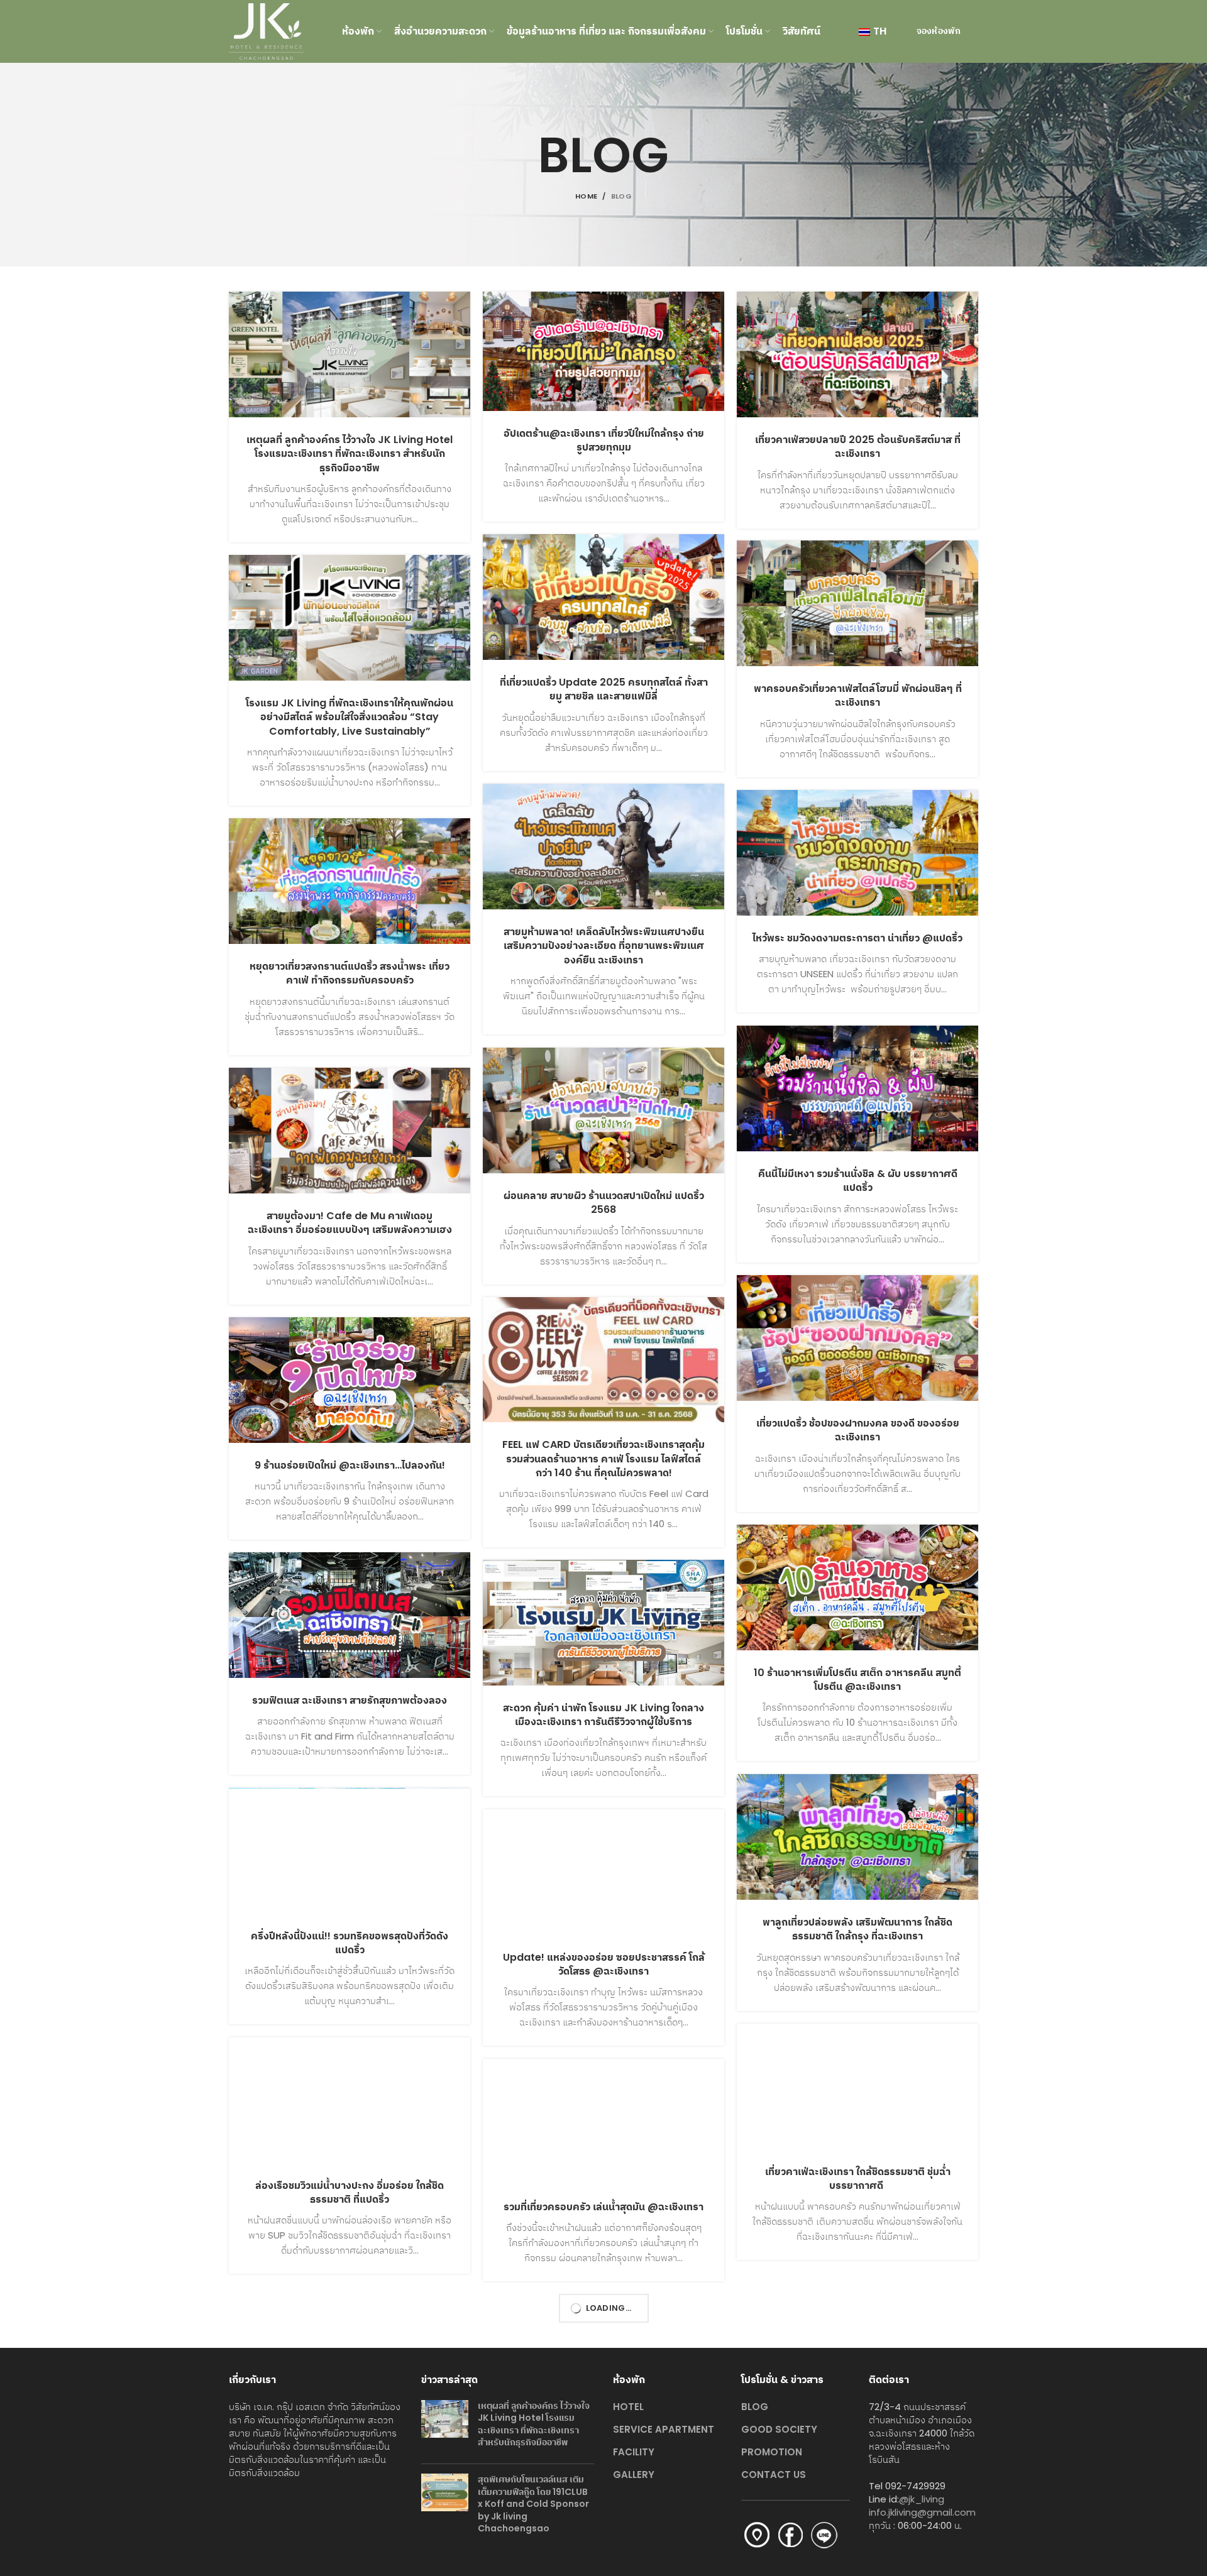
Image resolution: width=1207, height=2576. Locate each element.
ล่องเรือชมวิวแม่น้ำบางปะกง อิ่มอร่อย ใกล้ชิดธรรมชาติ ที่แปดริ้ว (350, 2192)
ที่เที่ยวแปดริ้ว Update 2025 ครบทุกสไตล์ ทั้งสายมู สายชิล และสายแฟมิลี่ (604, 689)
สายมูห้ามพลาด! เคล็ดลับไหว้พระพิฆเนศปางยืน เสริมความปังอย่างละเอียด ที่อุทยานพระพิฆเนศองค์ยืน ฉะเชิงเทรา (604, 946)
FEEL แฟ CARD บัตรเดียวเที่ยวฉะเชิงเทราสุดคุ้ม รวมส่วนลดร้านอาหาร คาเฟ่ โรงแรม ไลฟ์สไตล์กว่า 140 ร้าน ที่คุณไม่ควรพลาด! (603, 1459)
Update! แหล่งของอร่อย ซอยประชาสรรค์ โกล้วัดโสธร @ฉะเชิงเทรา (604, 1964)
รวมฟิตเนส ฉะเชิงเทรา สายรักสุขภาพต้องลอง (350, 1700)
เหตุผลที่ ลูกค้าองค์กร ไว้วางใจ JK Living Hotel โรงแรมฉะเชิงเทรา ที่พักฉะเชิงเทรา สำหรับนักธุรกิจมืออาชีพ (350, 454)
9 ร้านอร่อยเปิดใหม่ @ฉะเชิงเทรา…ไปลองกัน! (350, 1465)
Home (586, 196)
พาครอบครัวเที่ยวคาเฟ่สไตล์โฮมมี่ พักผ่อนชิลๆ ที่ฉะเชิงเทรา (858, 695)
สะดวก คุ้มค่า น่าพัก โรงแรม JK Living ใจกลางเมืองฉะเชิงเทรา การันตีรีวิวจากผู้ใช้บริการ (603, 1715)
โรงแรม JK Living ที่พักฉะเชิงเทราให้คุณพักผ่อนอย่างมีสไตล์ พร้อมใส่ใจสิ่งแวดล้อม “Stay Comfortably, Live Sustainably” (350, 717)
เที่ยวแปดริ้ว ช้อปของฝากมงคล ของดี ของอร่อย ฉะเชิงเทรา (858, 1430)
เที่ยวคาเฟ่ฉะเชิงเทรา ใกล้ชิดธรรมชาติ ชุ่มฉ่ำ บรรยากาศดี (858, 2179)
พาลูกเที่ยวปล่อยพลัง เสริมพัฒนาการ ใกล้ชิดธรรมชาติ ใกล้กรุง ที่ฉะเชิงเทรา (857, 1929)
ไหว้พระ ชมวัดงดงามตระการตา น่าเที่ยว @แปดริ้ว (857, 938)
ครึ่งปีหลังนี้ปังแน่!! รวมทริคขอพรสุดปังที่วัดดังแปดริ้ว (350, 1943)
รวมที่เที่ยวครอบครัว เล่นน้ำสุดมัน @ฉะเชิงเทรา (603, 2207)
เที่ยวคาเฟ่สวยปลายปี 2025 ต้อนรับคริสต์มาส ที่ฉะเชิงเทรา (858, 447)
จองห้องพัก (939, 31)
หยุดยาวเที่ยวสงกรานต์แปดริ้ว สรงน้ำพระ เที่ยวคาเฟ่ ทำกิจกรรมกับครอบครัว (350, 973)
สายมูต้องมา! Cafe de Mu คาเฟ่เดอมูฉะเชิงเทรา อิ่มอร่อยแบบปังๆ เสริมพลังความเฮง (350, 1223)
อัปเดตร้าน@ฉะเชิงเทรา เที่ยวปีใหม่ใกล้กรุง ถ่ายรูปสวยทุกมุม (604, 440)
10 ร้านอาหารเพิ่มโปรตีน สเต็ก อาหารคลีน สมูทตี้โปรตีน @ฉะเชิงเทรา (857, 1680)
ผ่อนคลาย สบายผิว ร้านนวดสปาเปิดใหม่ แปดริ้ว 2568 (604, 1203)
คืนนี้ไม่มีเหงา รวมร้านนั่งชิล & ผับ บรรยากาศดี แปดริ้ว (858, 1181)
